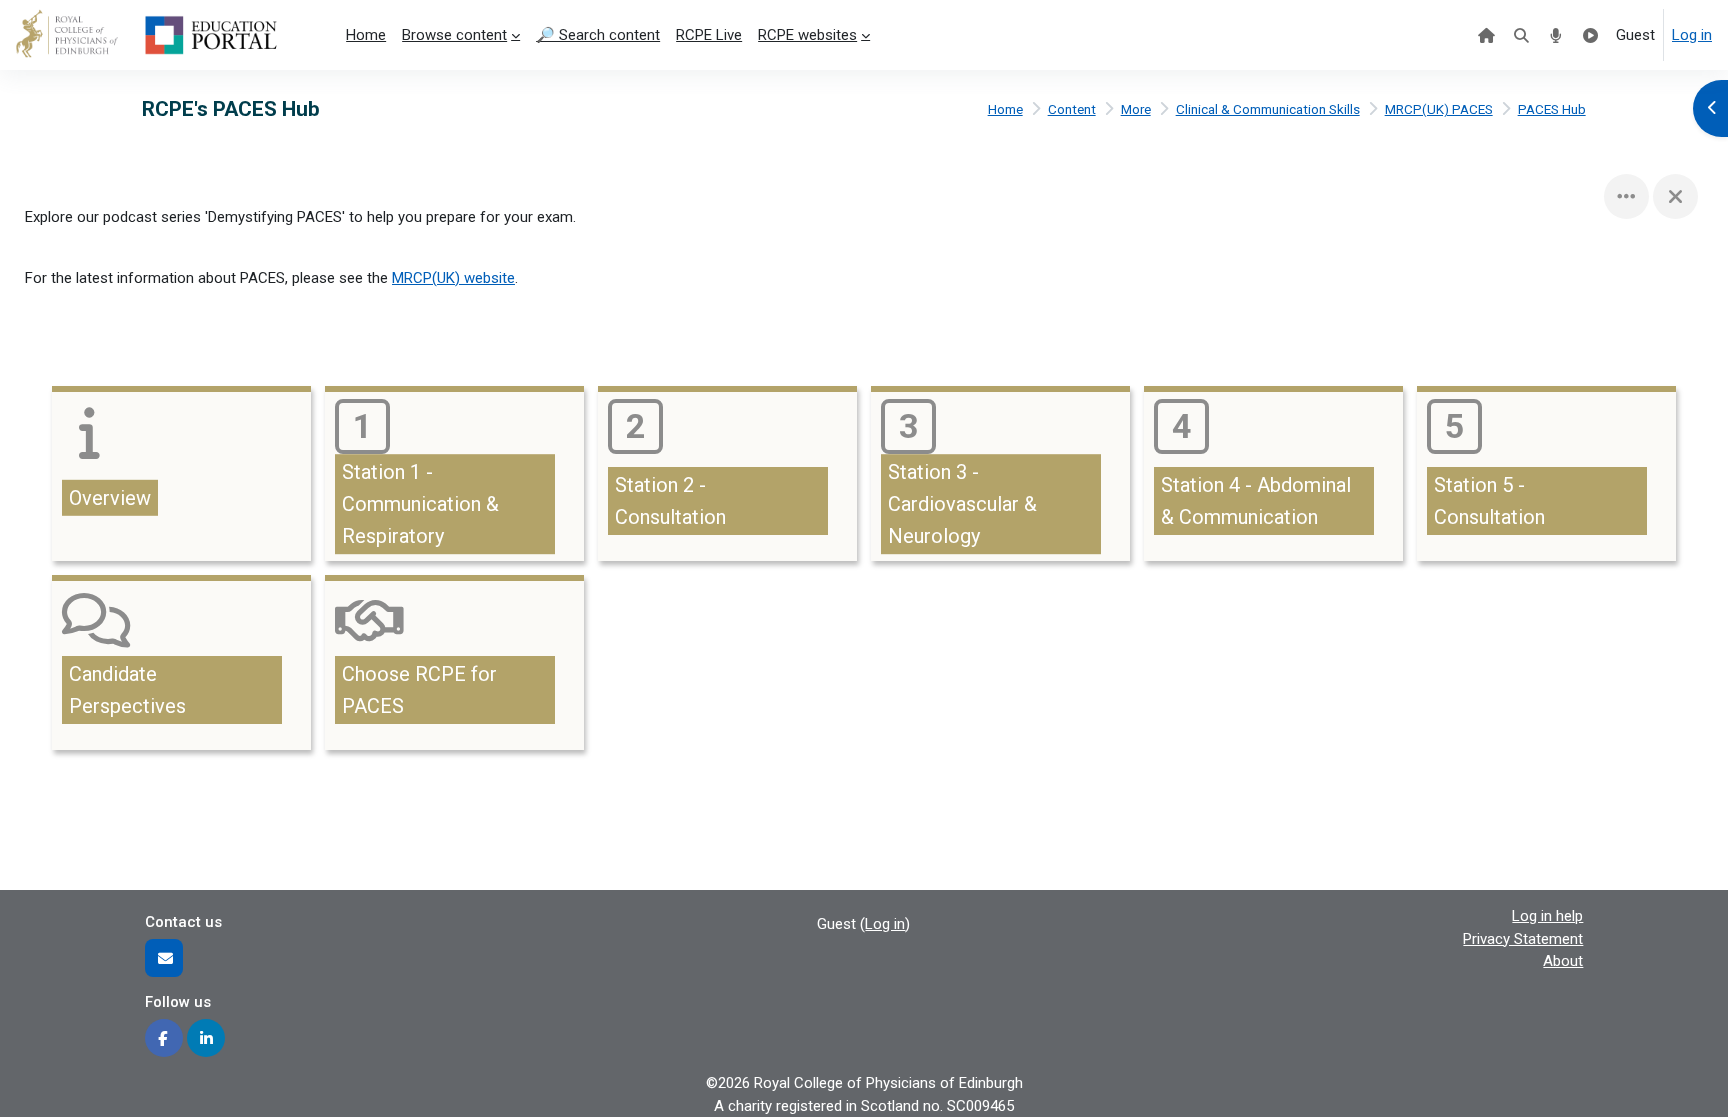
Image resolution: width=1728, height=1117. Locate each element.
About (1563, 961)
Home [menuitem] (366, 35)
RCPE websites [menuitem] (807, 35)
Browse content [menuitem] (454, 35)
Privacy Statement (1523, 939)
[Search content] (1521, 35)
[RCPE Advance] (1590, 35)
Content (1072, 109)
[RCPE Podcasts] (1556, 35)
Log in (1692, 35)
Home (1005, 109)
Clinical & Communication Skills (1268, 109)
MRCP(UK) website (453, 278)
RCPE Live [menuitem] (709, 35)
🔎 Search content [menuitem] (598, 35)
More (1136, 109)
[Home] (1486, 35)
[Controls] (1626, 196)
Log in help (1547, 916)
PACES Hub (1552, 109)
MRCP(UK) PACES (1439, 109)
